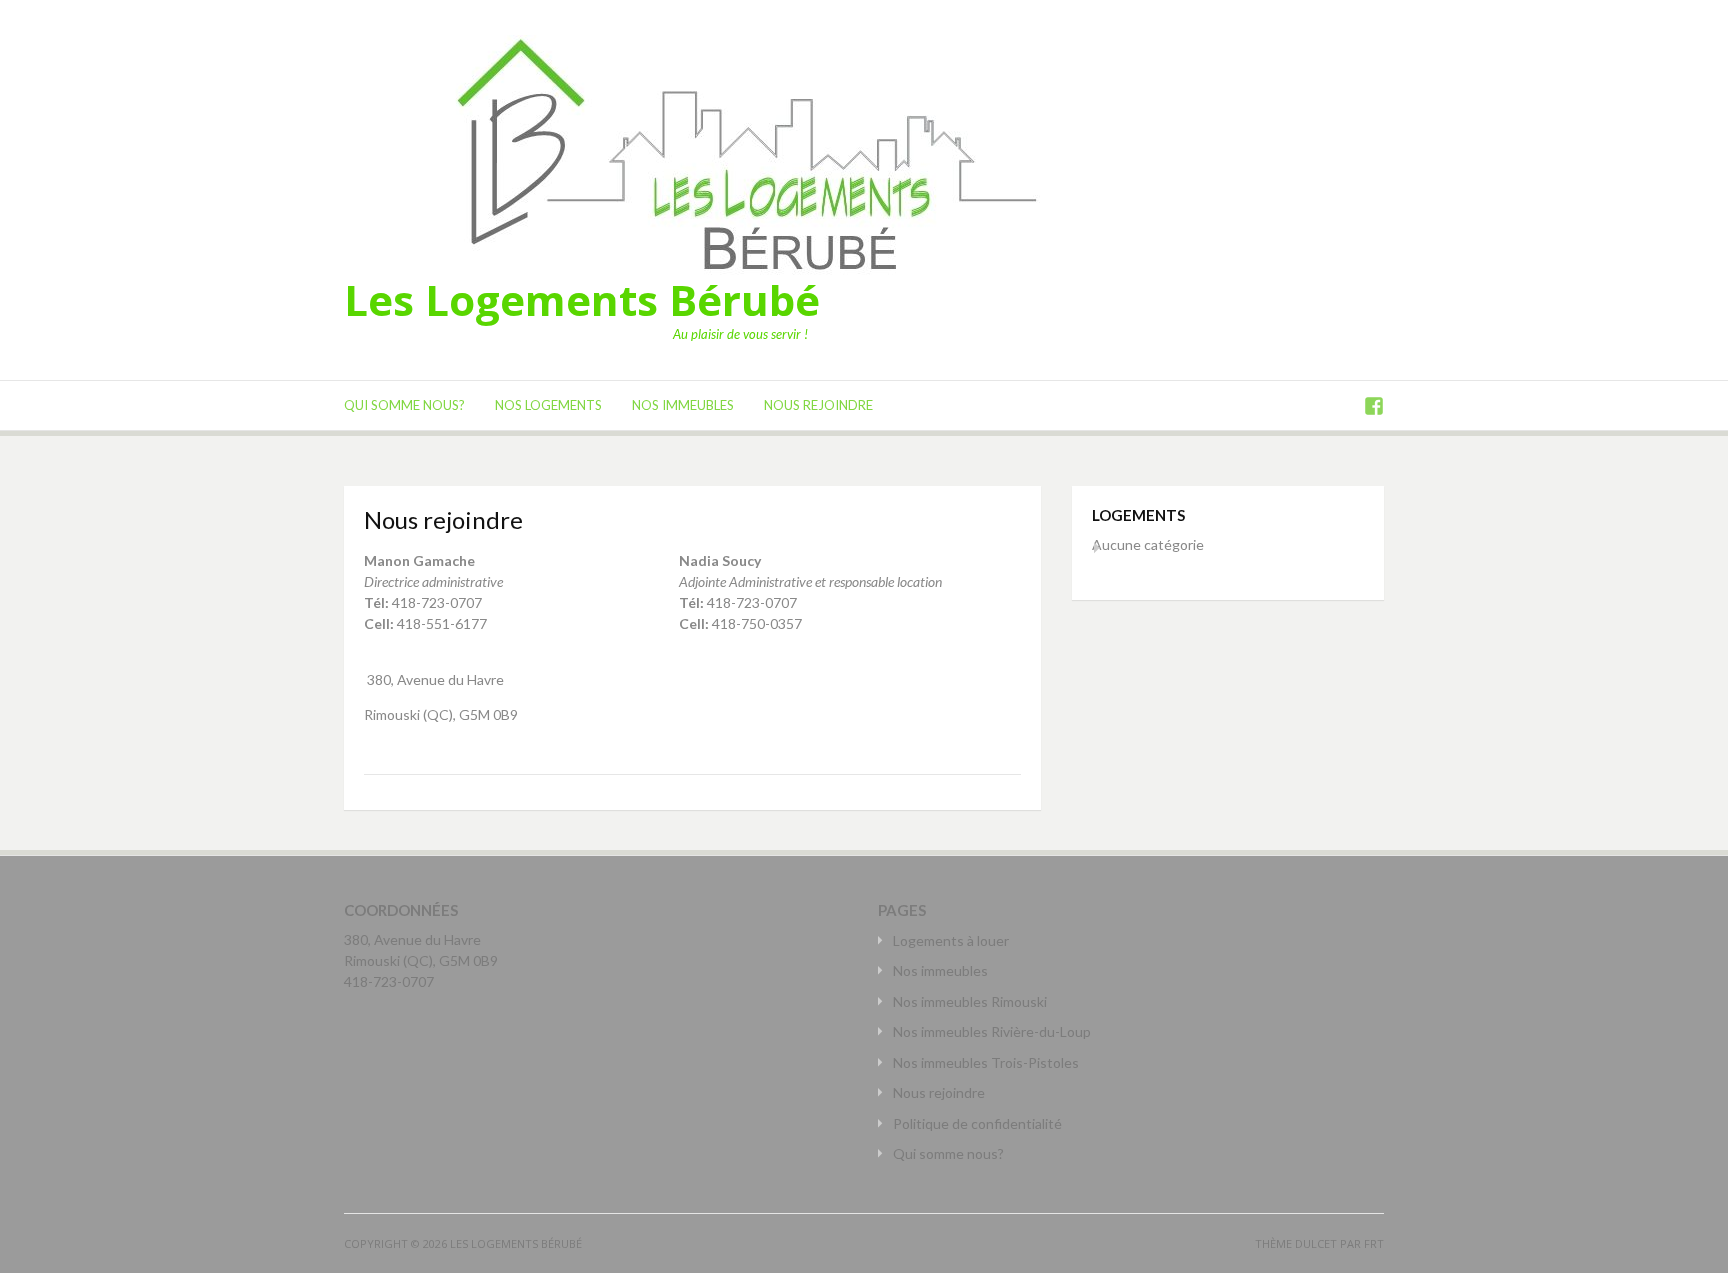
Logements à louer (951, 940)
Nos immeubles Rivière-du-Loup (992, 1031)
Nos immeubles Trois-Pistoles (986, 1062)
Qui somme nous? (404, 405)
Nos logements (548, 405)
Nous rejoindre (818, 405)
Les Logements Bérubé (582, 299)
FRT (1374, 1243)
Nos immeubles (683, 405)
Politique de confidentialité (977, 1123)
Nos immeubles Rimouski (970, 1001)
